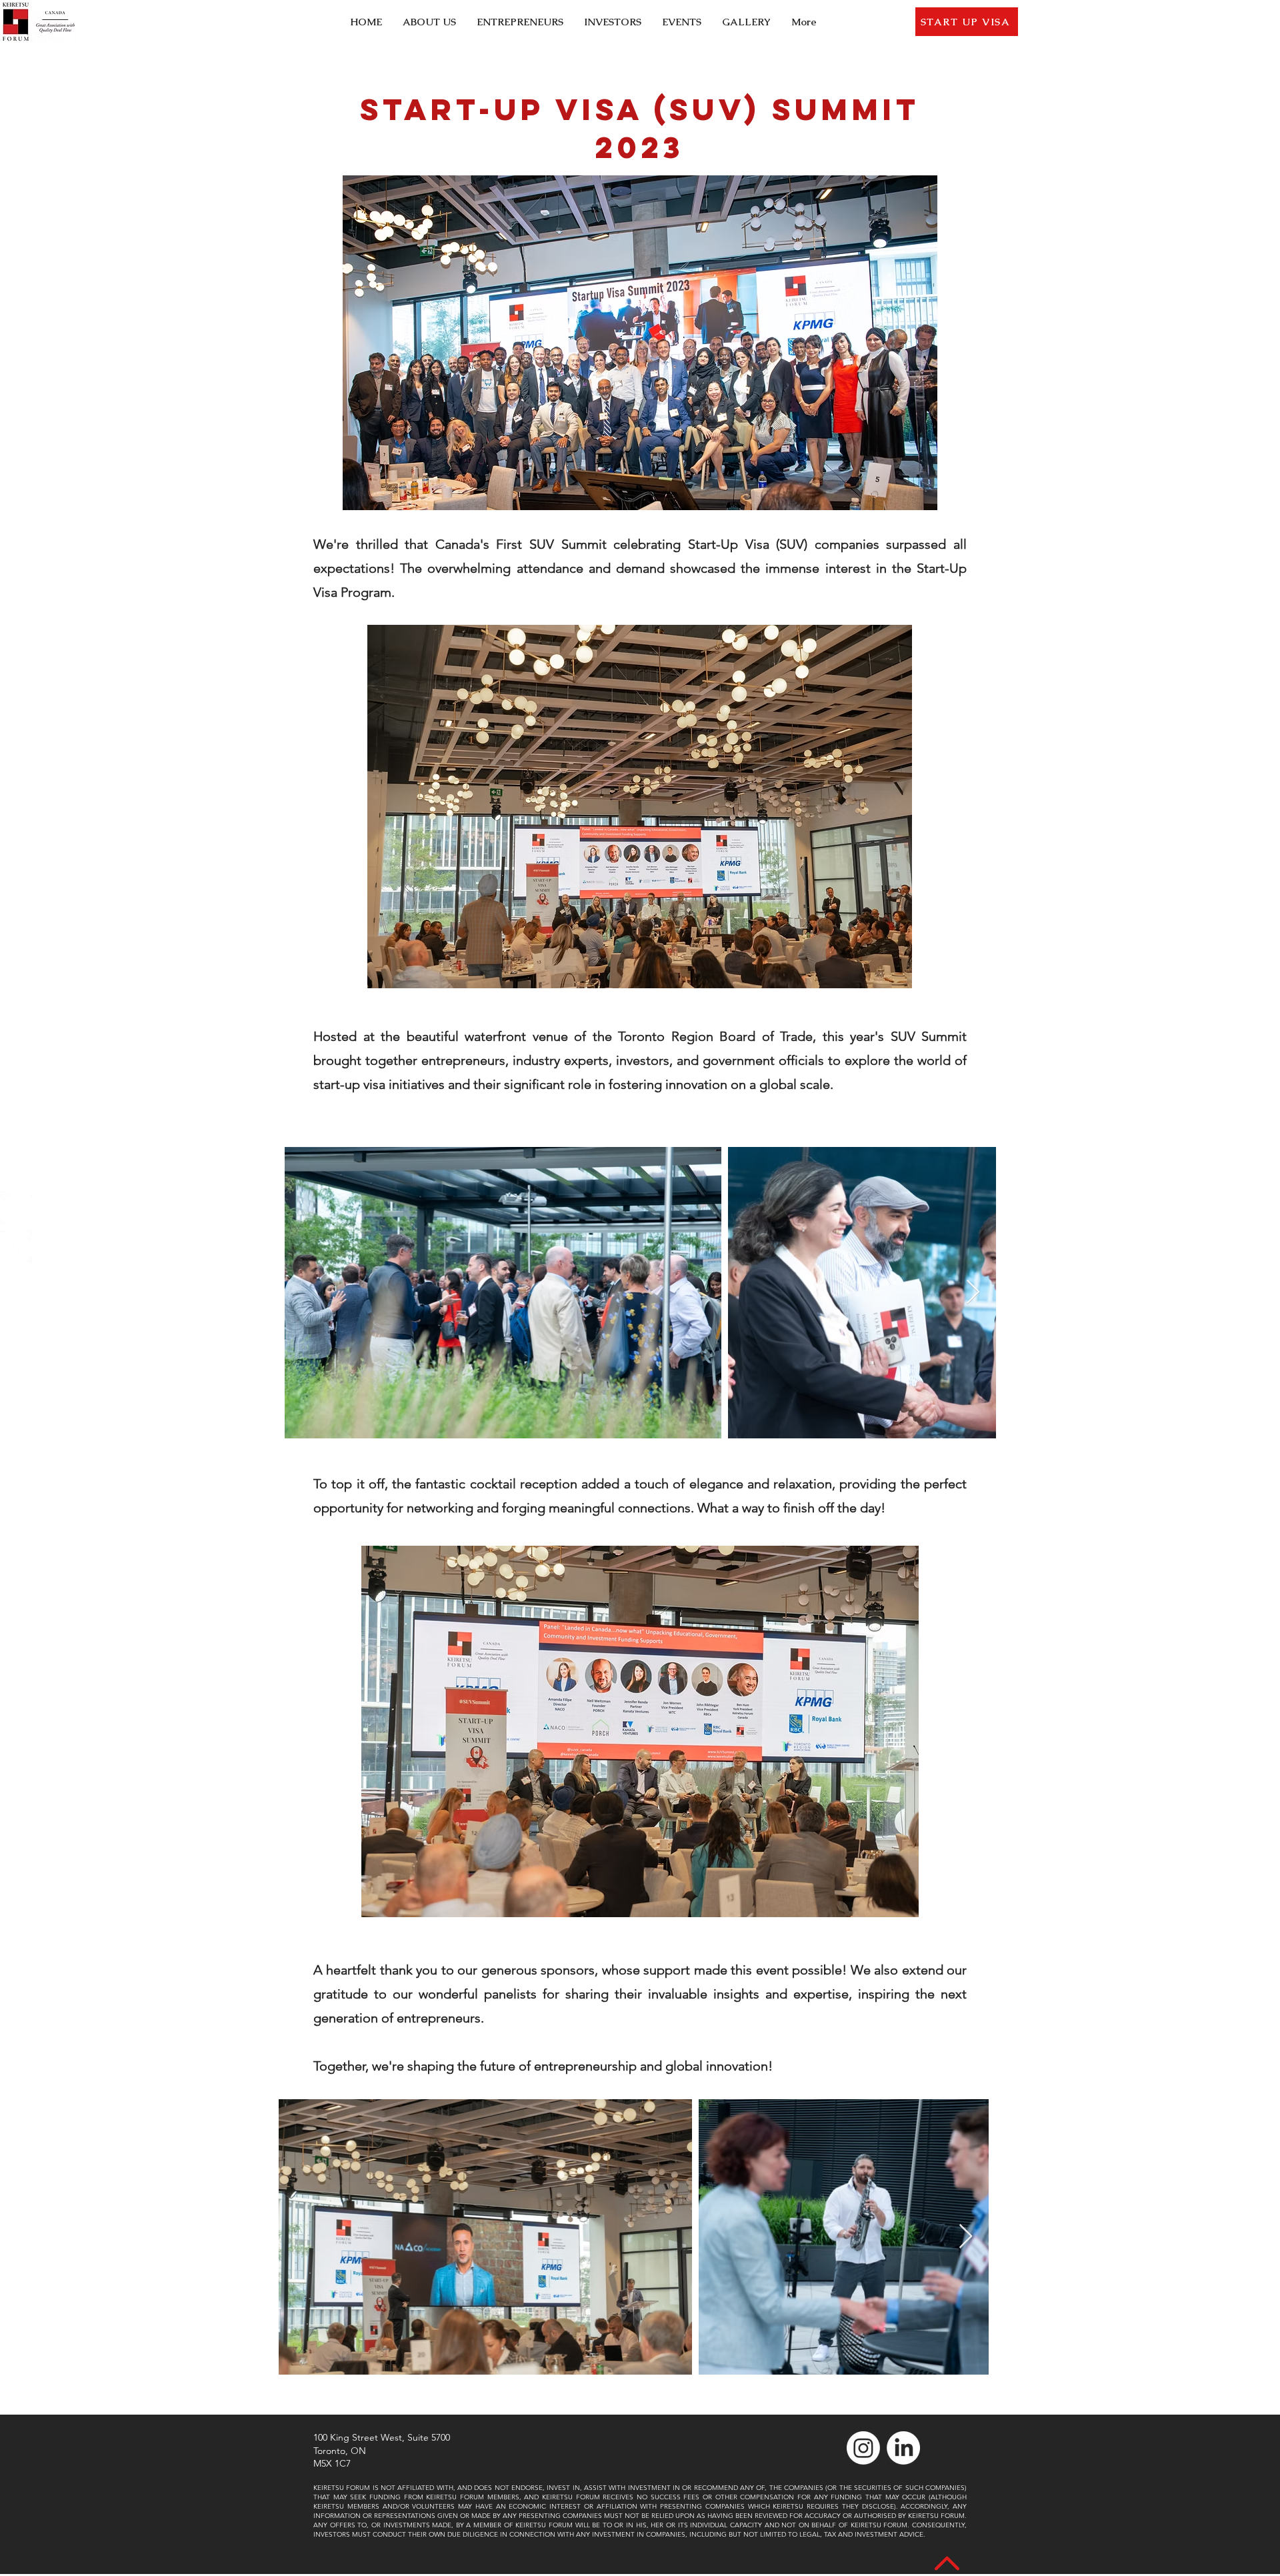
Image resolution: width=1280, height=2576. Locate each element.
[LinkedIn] (16, 1246)
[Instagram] (16, 1208)
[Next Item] (973, 1293)
